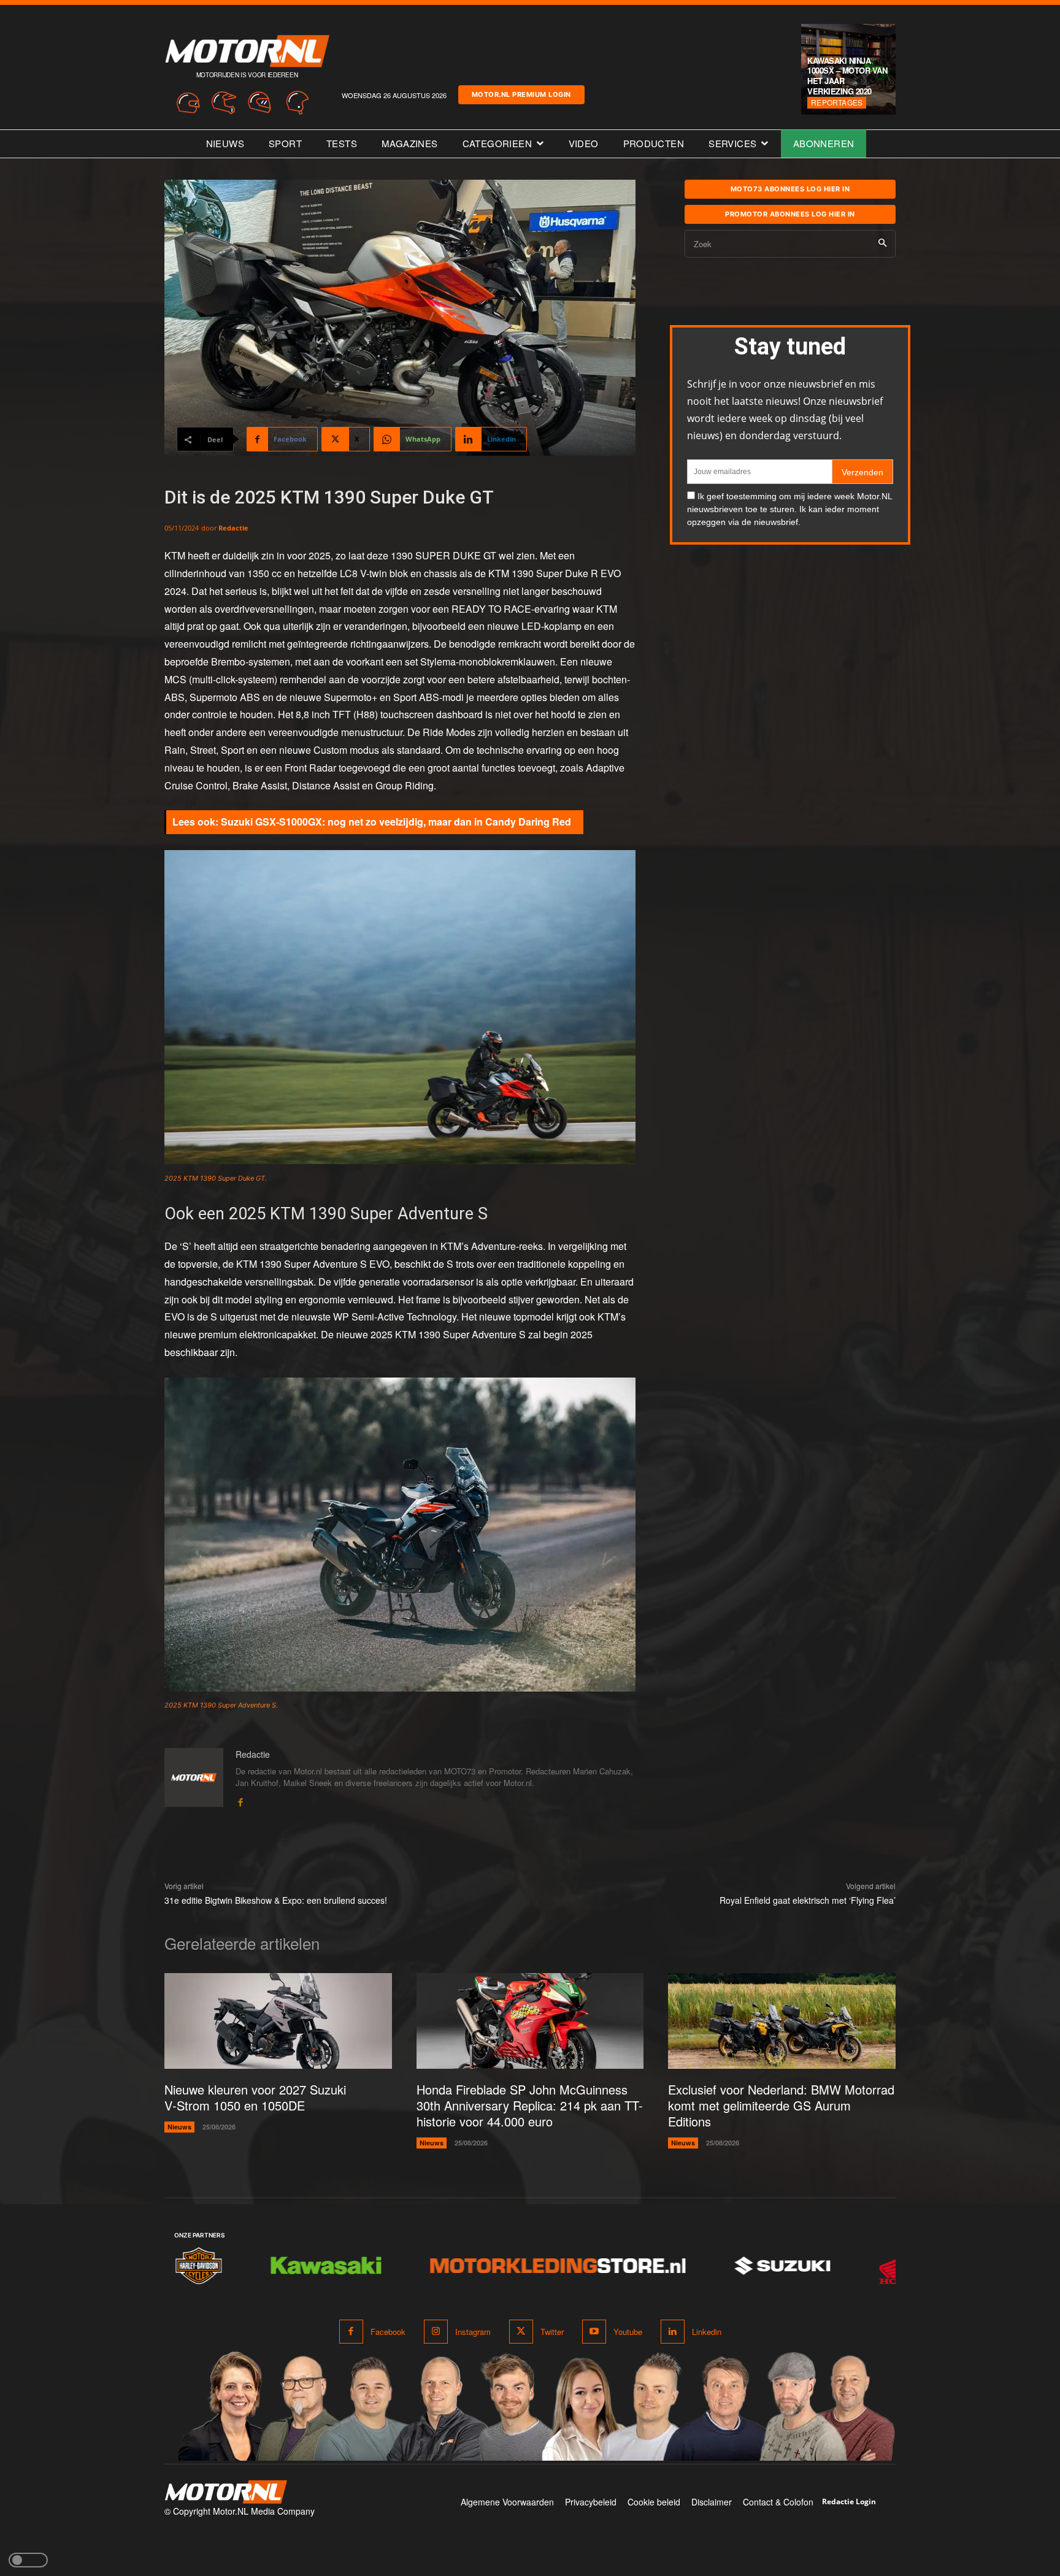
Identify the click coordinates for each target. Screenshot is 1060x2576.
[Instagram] (436, 2332)
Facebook (388, 2332)
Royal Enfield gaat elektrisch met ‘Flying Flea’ (808, 1900)
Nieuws (179, 2127)
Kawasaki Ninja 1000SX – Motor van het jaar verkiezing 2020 (847, 76)
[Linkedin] (673, 2332)
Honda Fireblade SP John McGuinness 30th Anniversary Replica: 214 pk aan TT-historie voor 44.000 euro (530, 2105)
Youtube (628, 2332)
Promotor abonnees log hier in (790, 214)
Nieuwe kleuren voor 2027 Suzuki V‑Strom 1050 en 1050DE (255, 2097)
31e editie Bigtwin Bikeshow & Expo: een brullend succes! (276, 1900)
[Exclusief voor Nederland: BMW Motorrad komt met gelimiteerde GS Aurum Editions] (782, 2021)
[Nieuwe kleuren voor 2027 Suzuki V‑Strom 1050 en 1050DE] (278, 2021)
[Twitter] (521, 2332)
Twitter (552, 2332)
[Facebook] (240, 1800)
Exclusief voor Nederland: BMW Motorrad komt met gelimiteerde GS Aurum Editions (781, 2105)
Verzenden (862, 472)
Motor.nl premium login (521, 94)
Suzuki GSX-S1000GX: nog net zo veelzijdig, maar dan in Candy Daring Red (396, 822)
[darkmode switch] (28, 2560)
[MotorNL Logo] (226, 2492)
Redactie (233, 528)
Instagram (473, 2332)
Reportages (837, 102)
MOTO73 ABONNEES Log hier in (790, 189)
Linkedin (707, 2332)
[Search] (882, 244)
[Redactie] (194, 1778)
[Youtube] (594, 2332)
